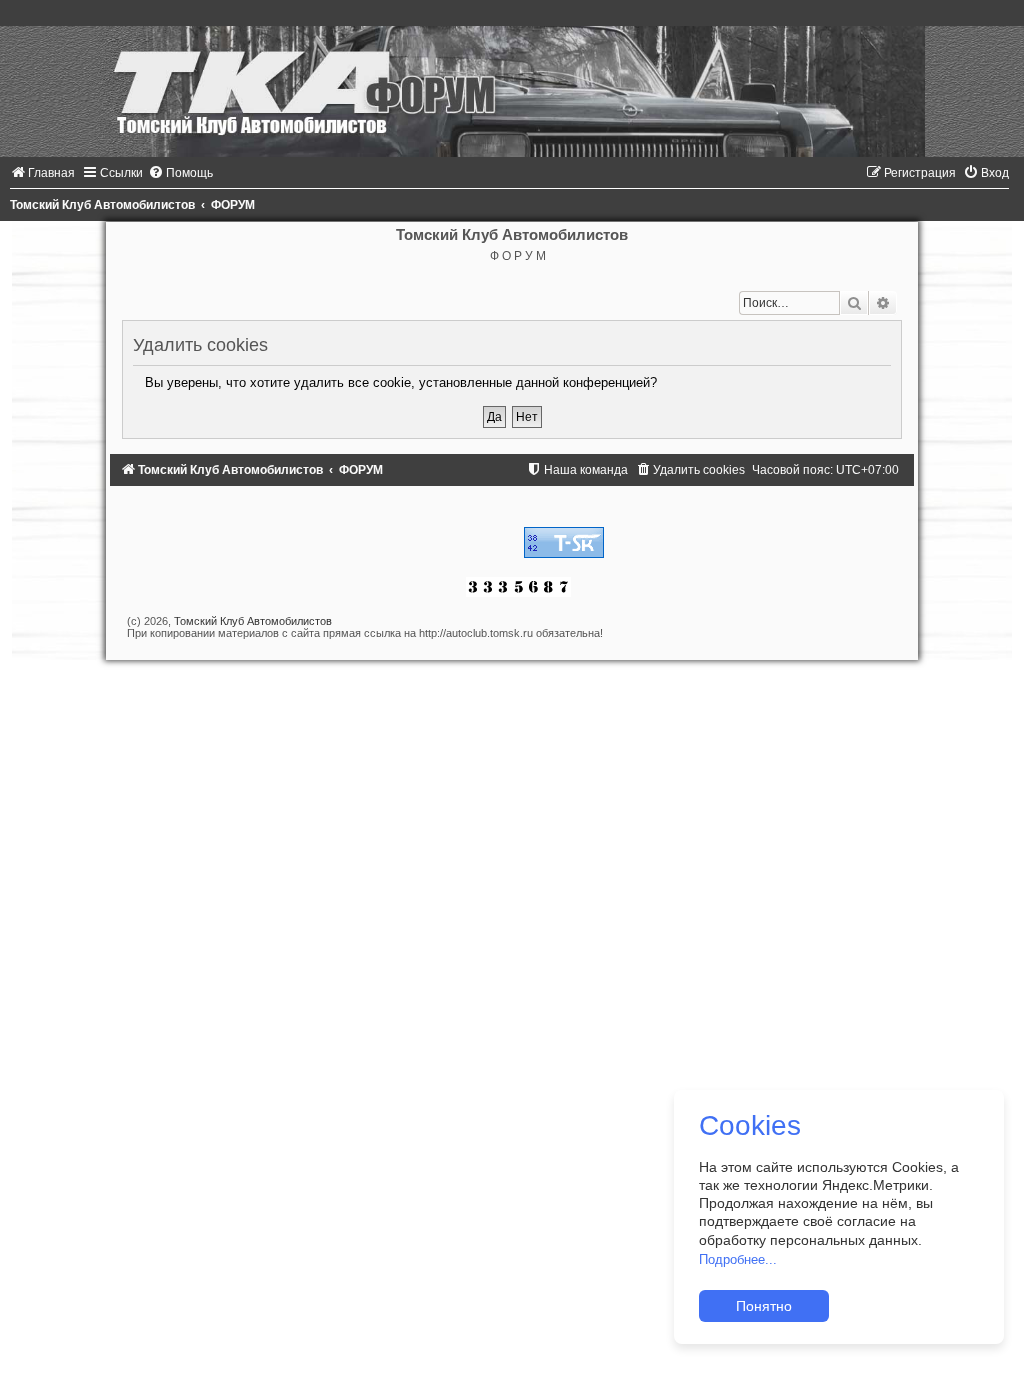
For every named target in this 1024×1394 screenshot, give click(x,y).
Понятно (764, 1306)
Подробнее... (738, 1259)
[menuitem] (42, 173)
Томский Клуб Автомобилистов (253, 621)
